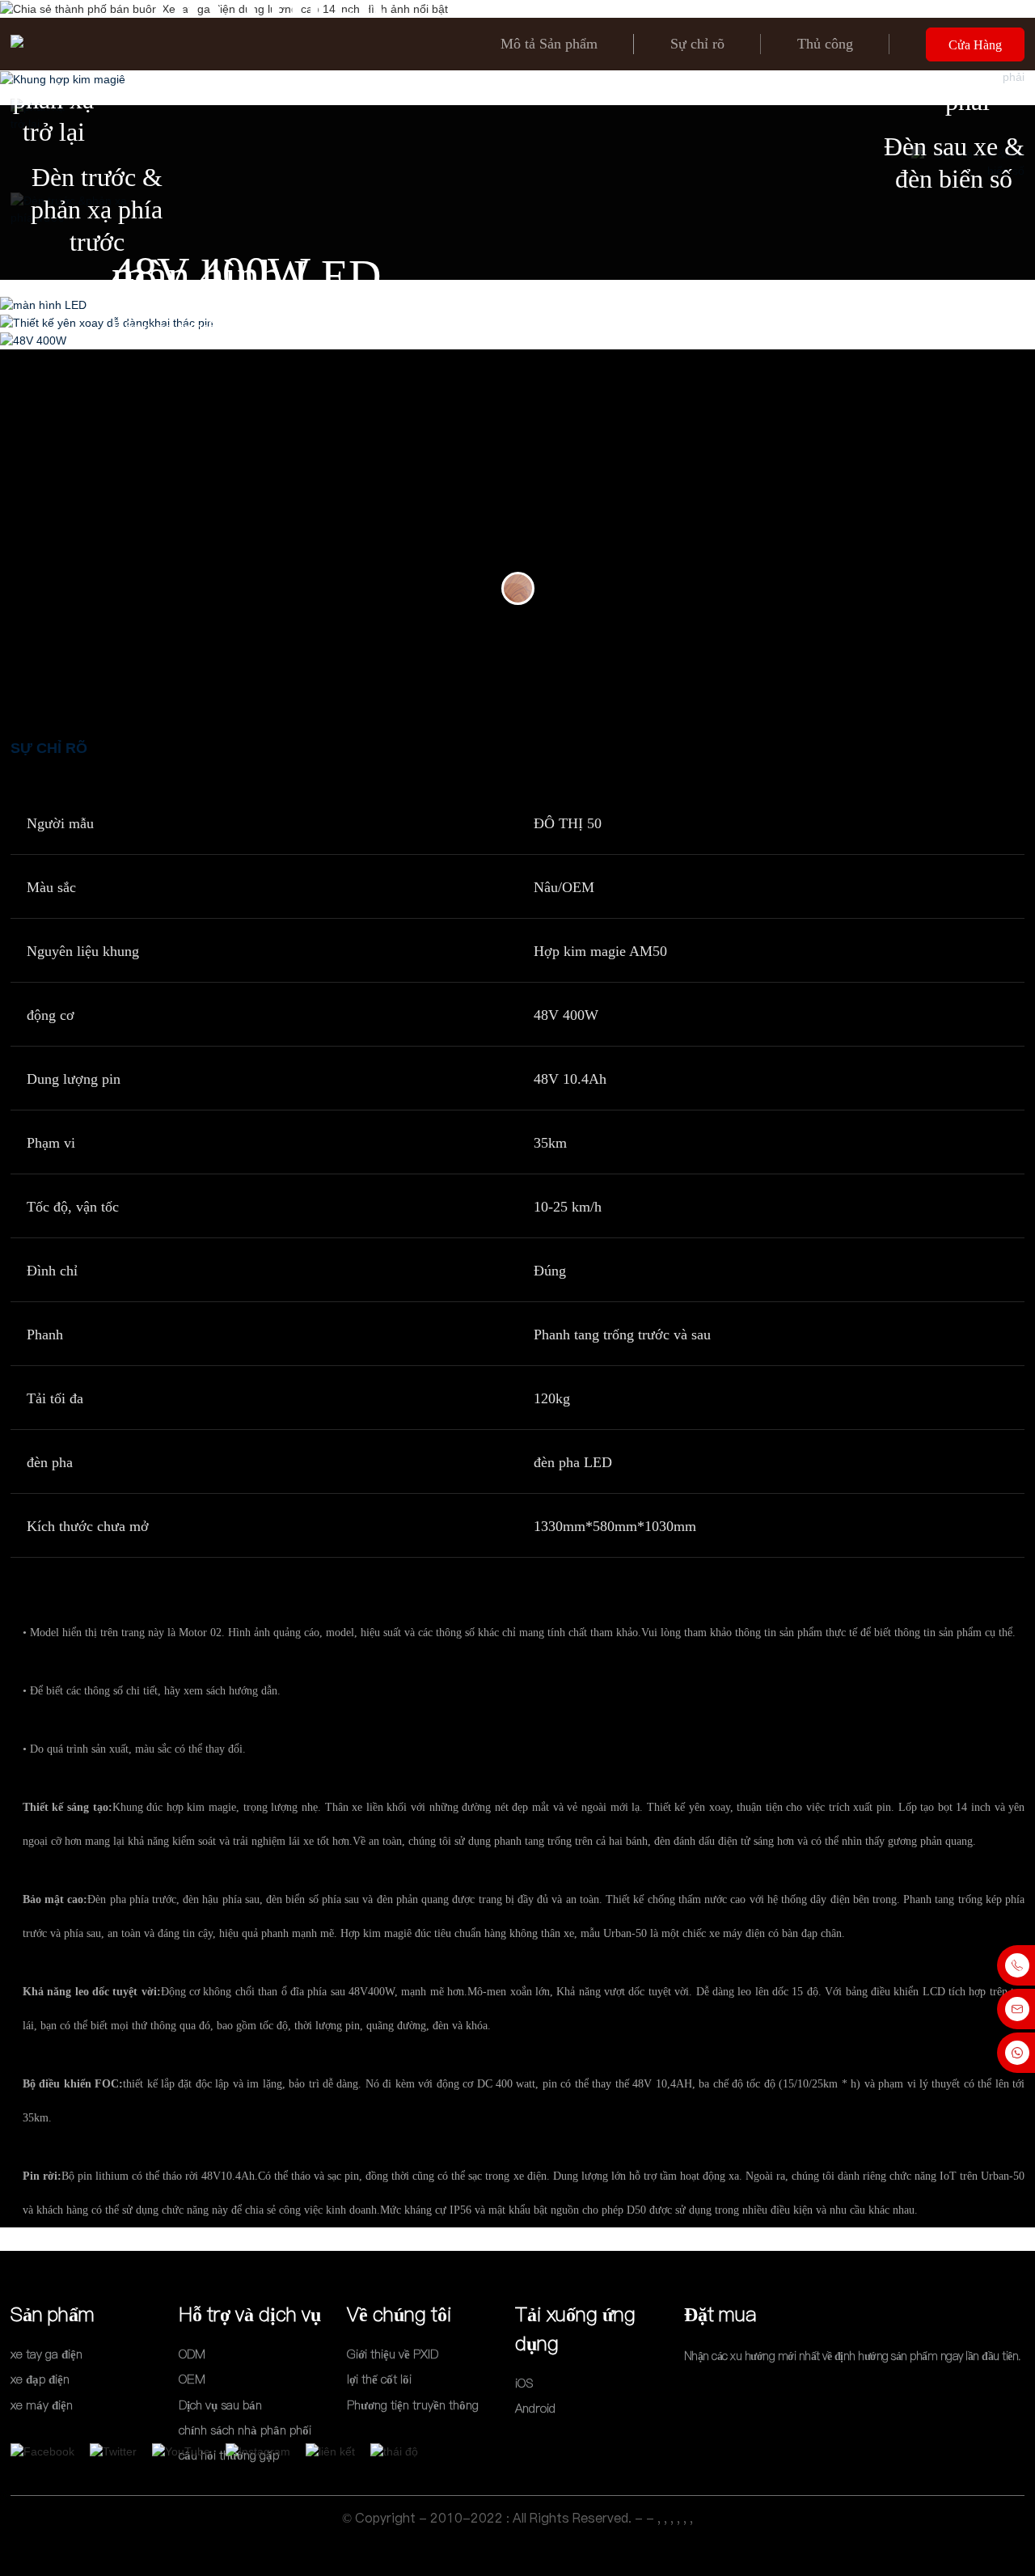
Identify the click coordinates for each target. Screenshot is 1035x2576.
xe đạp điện (40, 2380)
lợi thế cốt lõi (379, 2380)
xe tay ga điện (46, 2354)
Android (535, 2409)
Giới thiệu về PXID (393, 2354)
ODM (192, 2354)
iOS (524, 2383)
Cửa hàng (975, 45)
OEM (192, 2380)
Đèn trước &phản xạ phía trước (97, 209)
